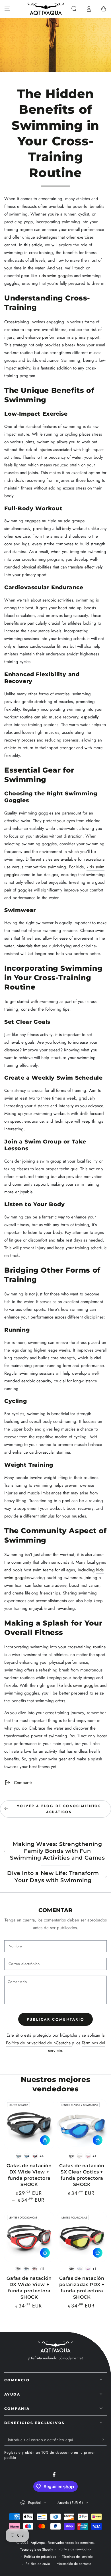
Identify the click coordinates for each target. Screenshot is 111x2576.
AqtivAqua (38, 2543)
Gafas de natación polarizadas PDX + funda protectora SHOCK (82, 2287)
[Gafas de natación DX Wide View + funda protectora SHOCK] (29, 2124)
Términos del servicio (77, 2557)
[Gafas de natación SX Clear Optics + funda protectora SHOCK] (82, 2124)
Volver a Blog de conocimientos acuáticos (59, 1809)
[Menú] (7, 9)
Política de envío (38, 2564)
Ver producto (45, 2140)
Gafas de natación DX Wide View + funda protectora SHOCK (29, 2175)
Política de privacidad (40, 2557)
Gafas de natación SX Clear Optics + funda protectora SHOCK (82, 2175)
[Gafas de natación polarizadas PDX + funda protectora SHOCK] (82, 2237)
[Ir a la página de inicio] (46, 9)
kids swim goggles (55, 276)
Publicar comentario (55, 2019)
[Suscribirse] (103, 2440)
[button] (74, 9)
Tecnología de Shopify (37, 2550)
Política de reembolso (75, 2549)
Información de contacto (74, 2564)
